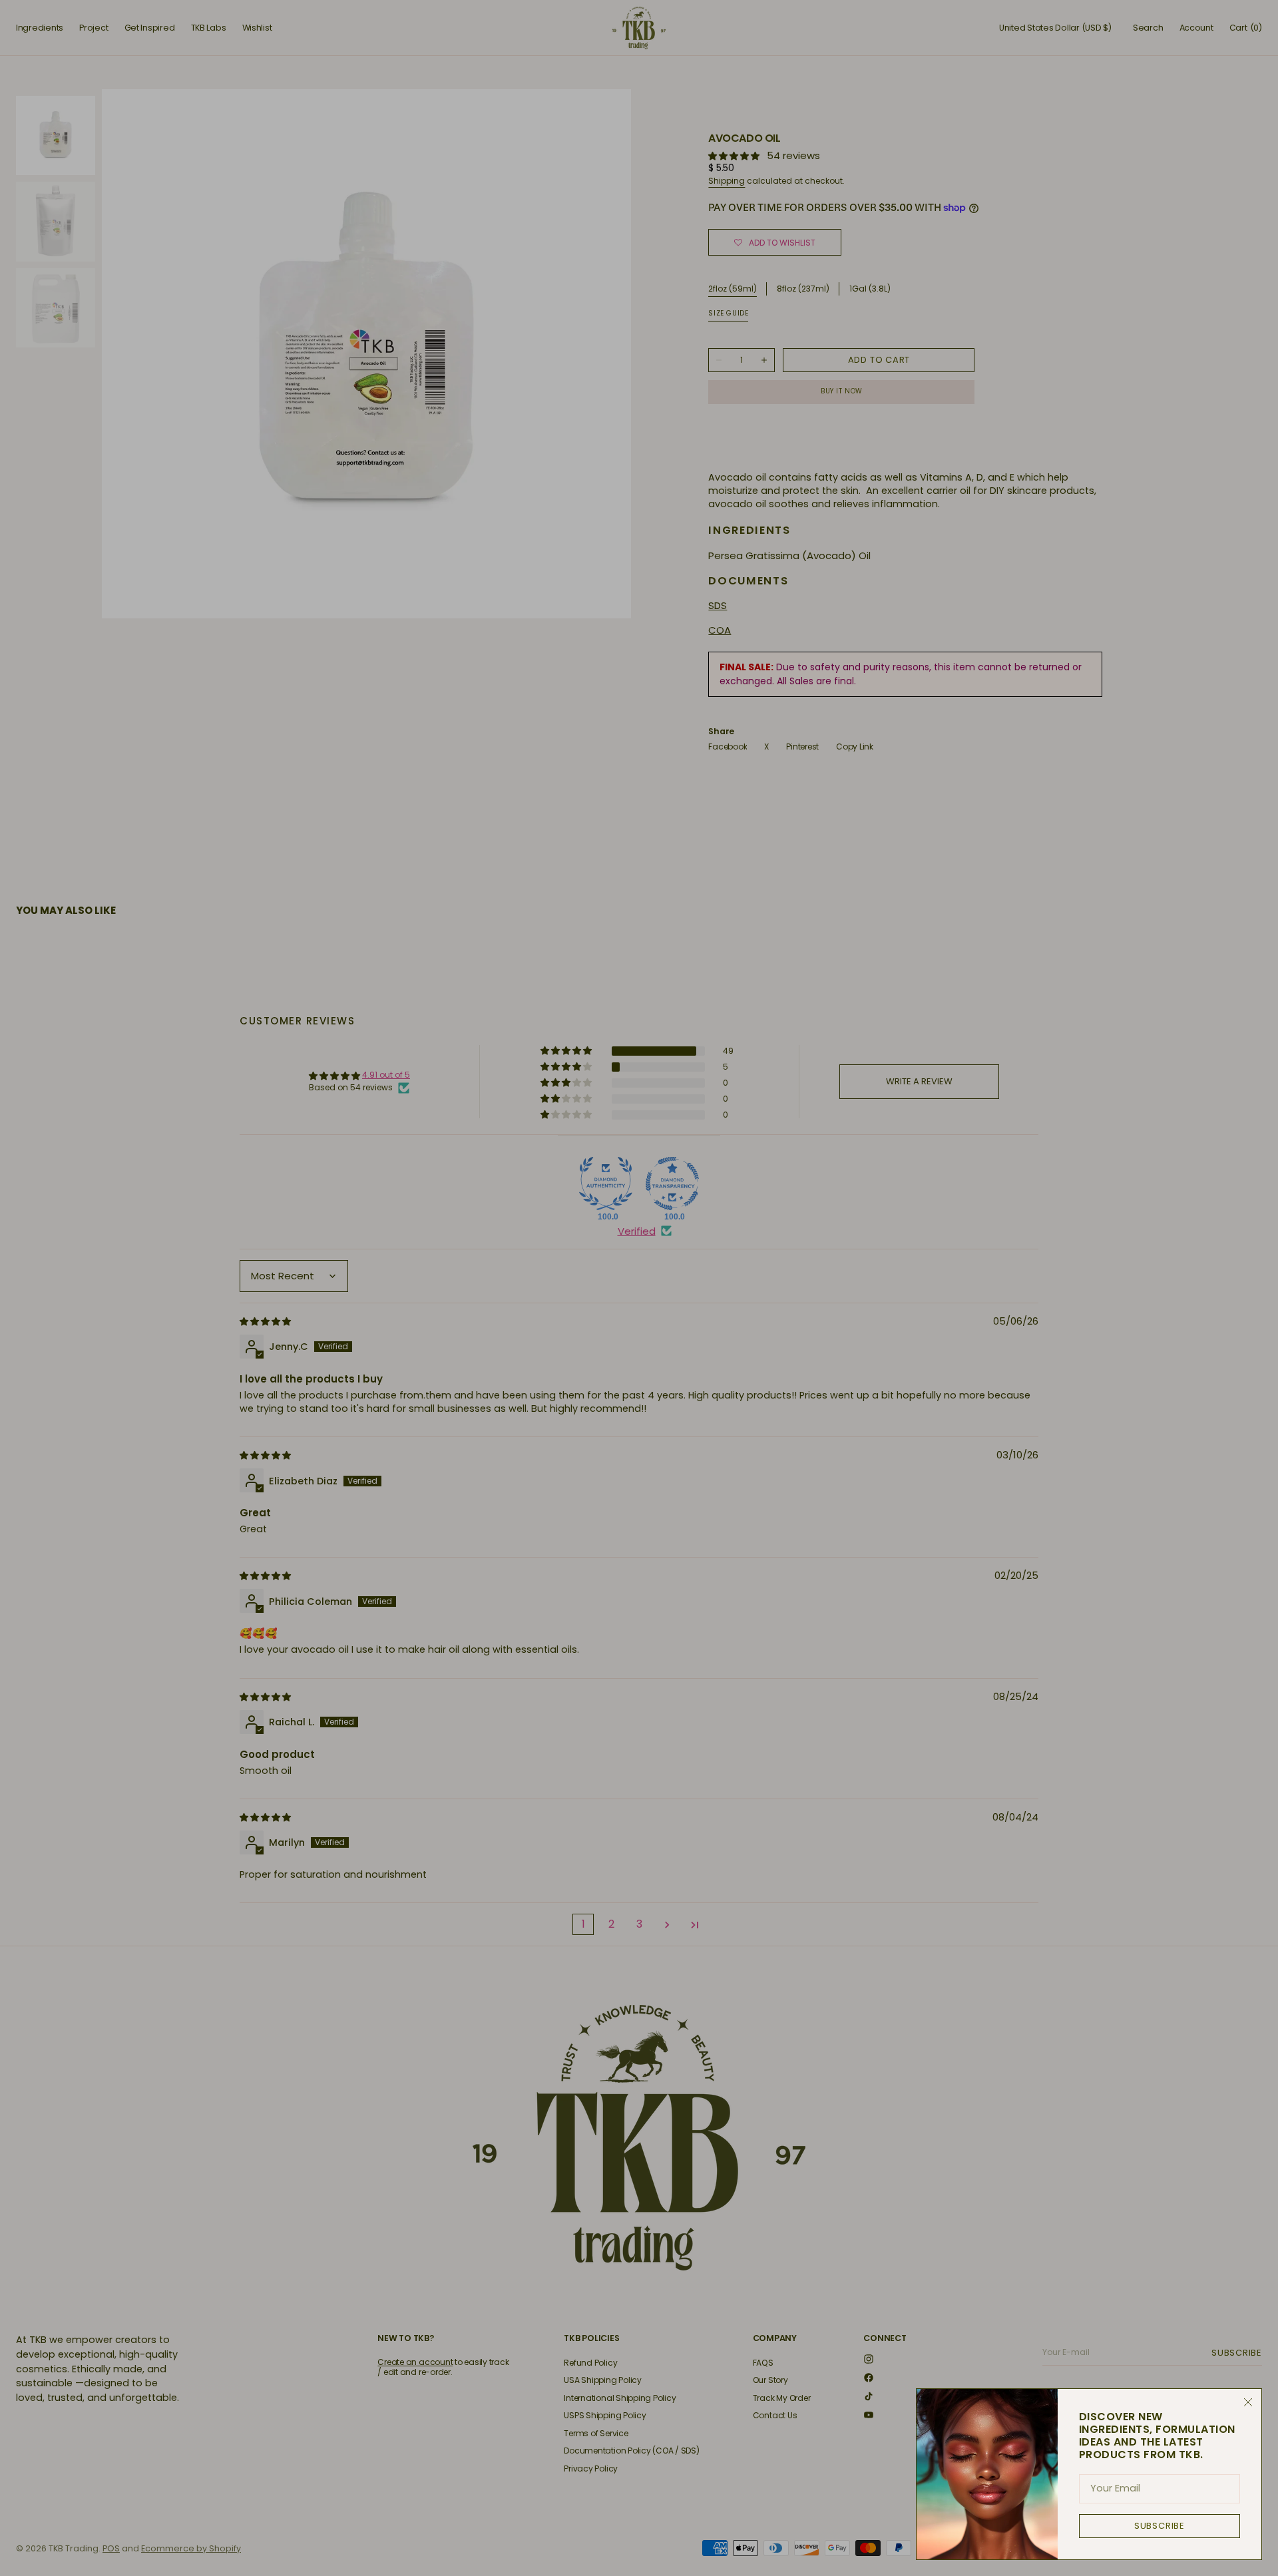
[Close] (1248, 2402)
